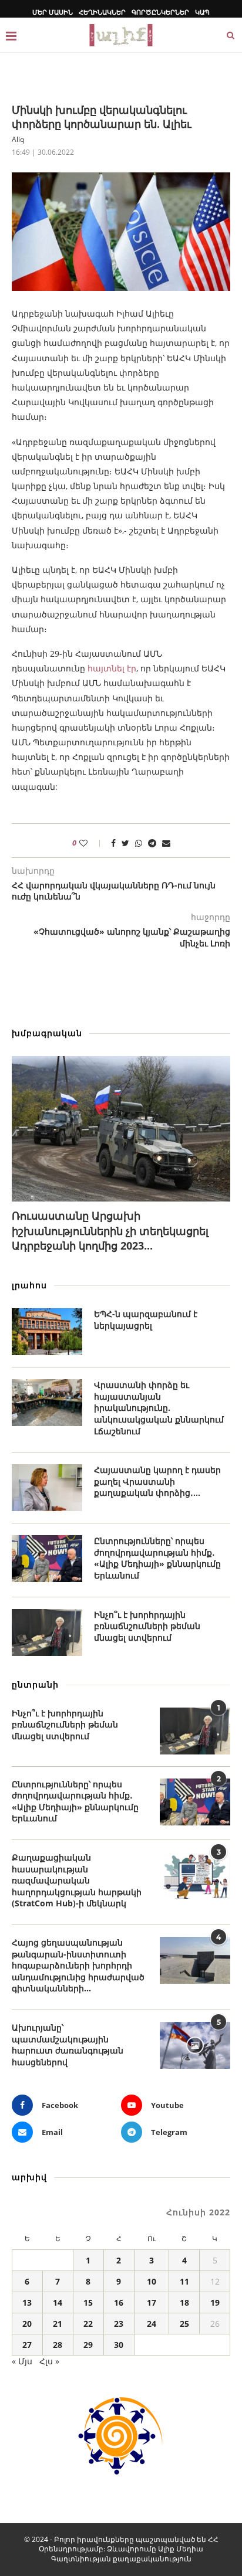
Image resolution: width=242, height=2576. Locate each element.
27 (27, 2345)
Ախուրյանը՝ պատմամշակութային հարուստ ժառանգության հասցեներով (68, 2045)
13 (27, 2302)
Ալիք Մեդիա (181, 2549)
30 (119, 2345)
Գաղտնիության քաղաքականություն (121, 2559)
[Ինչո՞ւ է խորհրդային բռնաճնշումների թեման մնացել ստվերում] (47, 1633)
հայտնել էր (112, 668)
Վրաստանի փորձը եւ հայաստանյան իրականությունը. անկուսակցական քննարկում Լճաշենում (159, 1408)
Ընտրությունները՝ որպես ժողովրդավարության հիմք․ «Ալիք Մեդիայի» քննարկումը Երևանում (157, 1558)
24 (152, 2324)
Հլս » (49, 2361)
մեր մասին (53, 12)
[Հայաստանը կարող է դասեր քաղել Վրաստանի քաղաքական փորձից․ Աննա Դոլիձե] (47, 1488)
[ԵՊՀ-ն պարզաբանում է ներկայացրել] (47, 1332)
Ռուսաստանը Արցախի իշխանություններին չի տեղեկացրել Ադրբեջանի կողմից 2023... (110, 1230)
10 (152, 2281)
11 (184, 2281)
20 (27, 2324)
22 (88, 2324)
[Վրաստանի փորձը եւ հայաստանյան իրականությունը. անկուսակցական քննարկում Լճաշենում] (47, 1403)
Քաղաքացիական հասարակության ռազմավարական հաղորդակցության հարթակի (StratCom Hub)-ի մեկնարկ (77, 1880)
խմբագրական (47, 1033)
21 (58, 2324)
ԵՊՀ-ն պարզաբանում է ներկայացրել (146, 1320)
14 (58, 2302)
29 (88, 2345)
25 (184, 2324)
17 (152, 2302)
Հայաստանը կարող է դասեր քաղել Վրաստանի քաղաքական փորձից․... (157, 1481)
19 (215, 2302)
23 (119, 2324)
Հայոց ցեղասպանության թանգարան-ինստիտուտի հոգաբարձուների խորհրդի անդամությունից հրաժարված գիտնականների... (78, 1965)
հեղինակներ (102, 12)
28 (58, 2345)
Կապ (202, 12)
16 (119, 2302)
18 (184, 2302)
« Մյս (22, 2361)
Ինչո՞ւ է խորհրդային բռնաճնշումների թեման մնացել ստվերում (147, 1626)
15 (88, 2302)
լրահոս (29, 1285)
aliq (18, 139)
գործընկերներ (160, 12)
